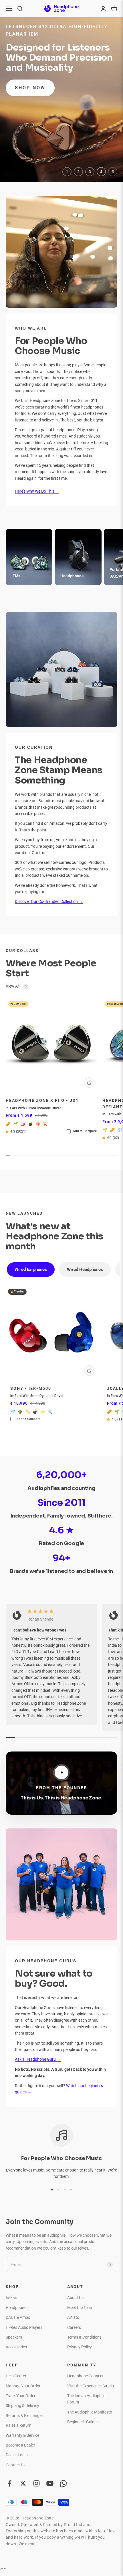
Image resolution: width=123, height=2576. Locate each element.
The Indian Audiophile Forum (86, 2399)
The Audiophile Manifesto (90, 2412)
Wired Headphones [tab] (85, 1269)
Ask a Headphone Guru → (38, 2059)
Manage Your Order (23, 2386)
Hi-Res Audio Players (24, 2327)
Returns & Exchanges (25, 2416)
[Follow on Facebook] (10, 2483)
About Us (75, 2298)
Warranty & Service (22, 2435)
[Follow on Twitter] (23, 2483)
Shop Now (30, 81)
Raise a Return (19, 2425)
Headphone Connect (85, 2376)
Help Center (16, 2376)
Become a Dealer (20, 2445)
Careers (74, 2327)
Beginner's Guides (83, 2422)
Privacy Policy (80, 2347)
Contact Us (16, 2465)
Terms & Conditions (84, 2337)
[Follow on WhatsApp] (63, 2483)
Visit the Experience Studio (91, 2386)
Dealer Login (17, 2455)
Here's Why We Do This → (37, 491)
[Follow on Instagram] (36, 2483)
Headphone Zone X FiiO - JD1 (42, 1101)
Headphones (17, 2308)
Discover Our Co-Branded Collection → (49, 901)
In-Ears (12, 2298)
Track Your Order (21, 2396)
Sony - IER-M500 (31, 1388)
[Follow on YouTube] (50, 2483)
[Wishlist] (3, 2571)
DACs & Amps (18, 2317)
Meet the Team (80, 2308)
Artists (73, 2317)
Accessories (16, 2347)
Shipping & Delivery (22, 2405)
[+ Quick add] (89, 1083)
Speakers (14, 2337)
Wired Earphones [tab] (31, 1269)
